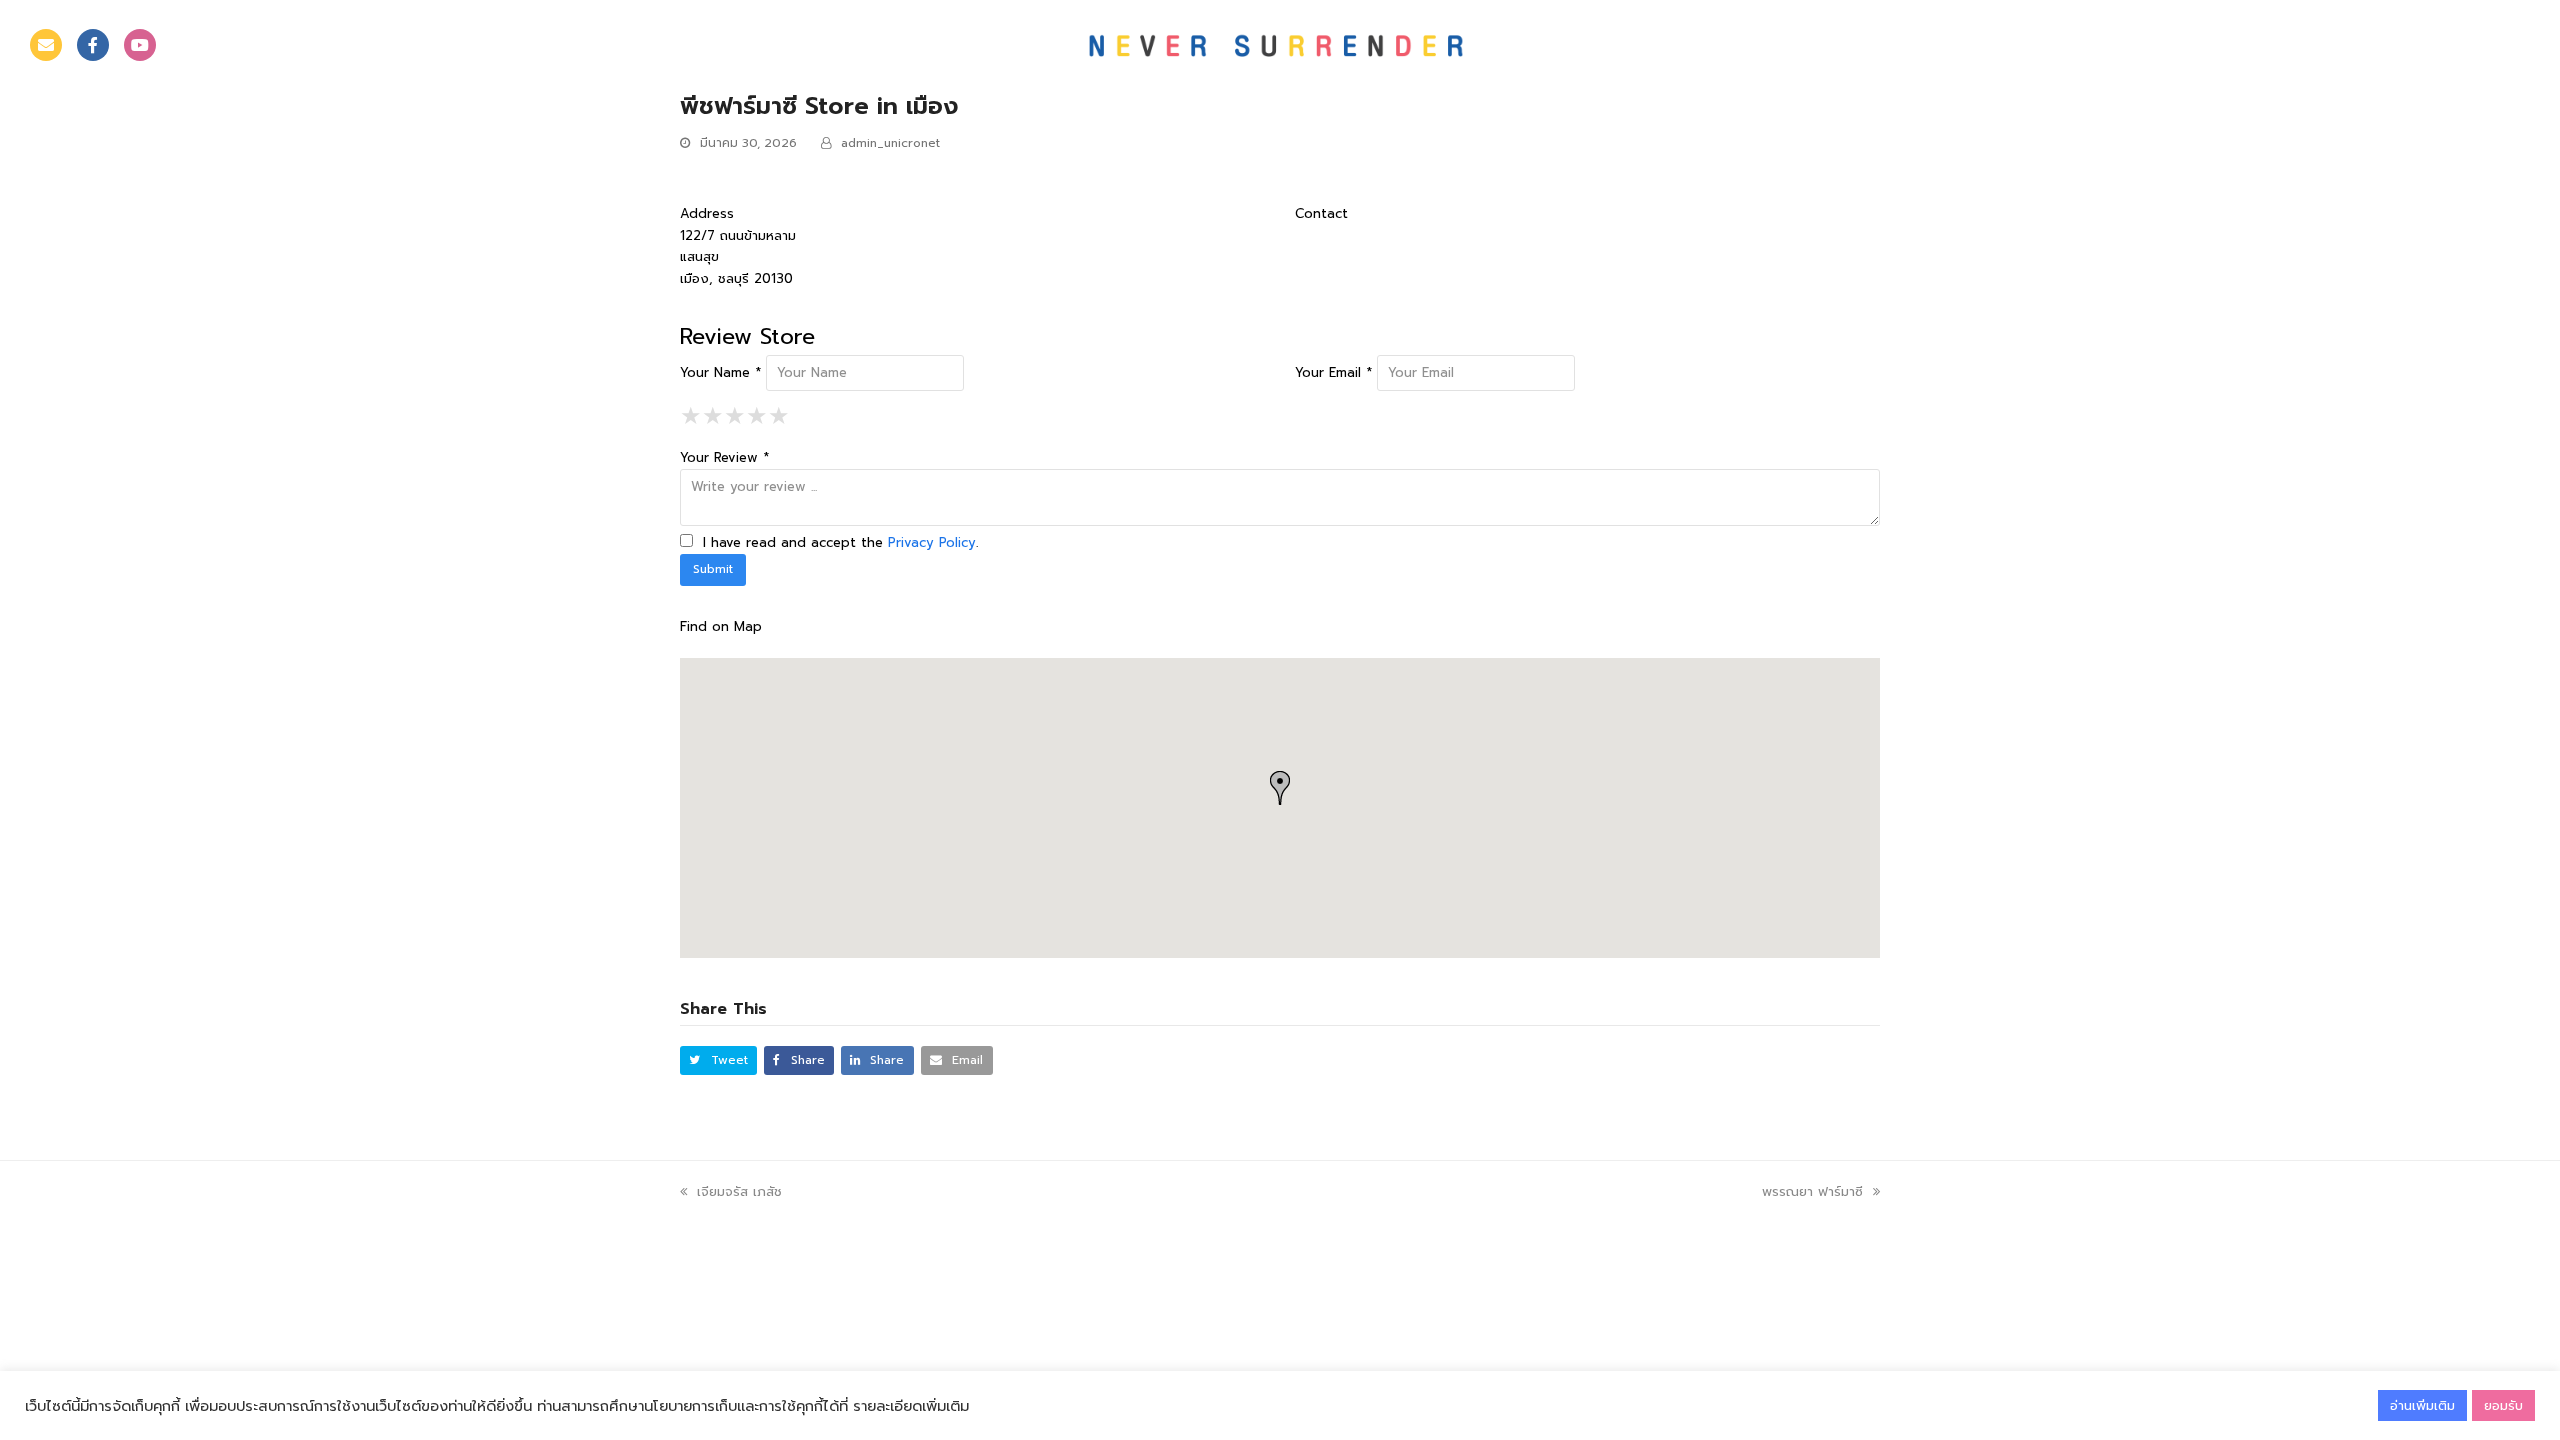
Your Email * (1333, 372)
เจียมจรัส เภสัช (739, 1191)
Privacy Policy (932, 542)
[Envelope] (46, 45)
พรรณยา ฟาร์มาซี (1812, 1191)
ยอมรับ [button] (2503, 1405)
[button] (718, 1060)
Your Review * (724, 457)
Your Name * (720, 372)
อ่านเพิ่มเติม (2422, 1405)
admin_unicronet (890, 143)
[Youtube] (140, 45)
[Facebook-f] (93, 45)
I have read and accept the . (838, 542)
